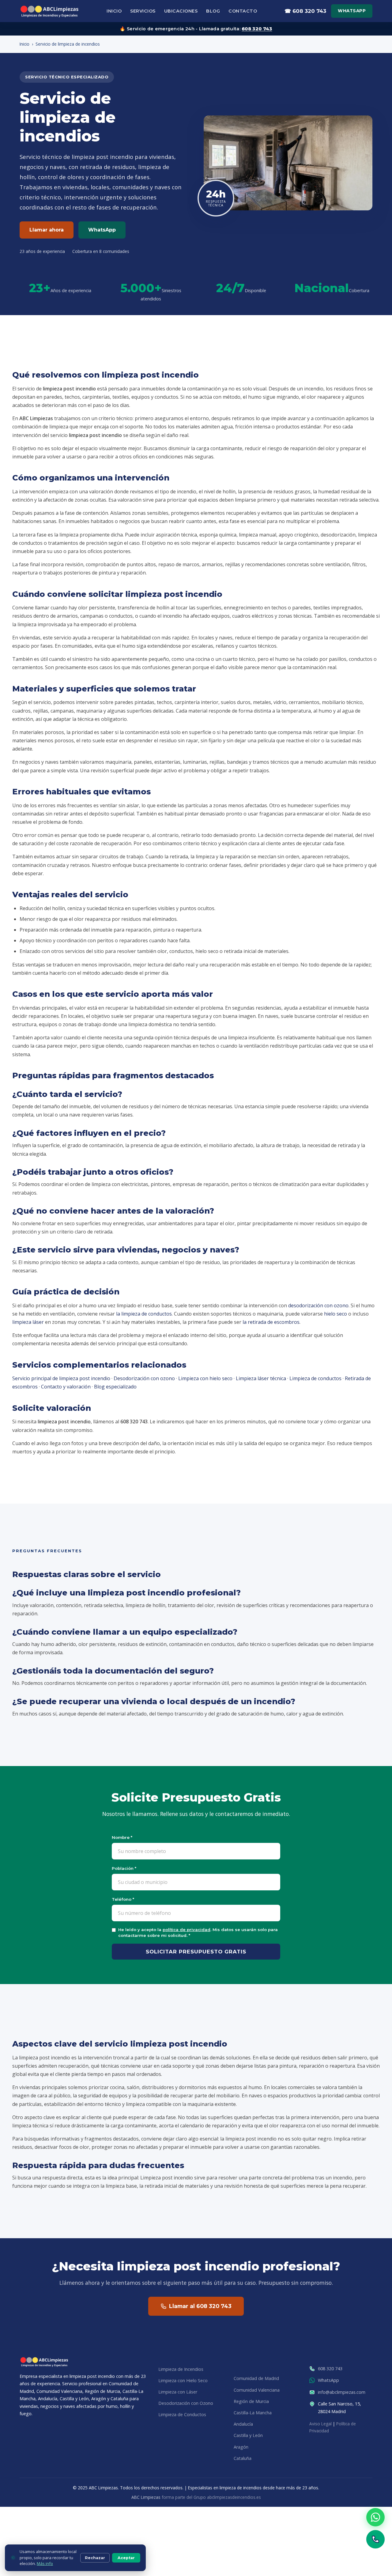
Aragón (241, 2447)
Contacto (243, 11)
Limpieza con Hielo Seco (183, 2380)
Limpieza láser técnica (261, 1378)
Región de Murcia (251, 2401)
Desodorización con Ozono (186, 2403)
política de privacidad (187, 1930)
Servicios (143, 11)
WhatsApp (352, 11)
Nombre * (122, 1837)
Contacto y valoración (66, 1387)
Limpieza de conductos (315, 1378)
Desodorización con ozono (144, 1378)
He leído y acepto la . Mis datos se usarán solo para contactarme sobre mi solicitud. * (198, 1932)
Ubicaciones (181, 11)
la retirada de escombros (271, 1322)
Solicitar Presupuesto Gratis (196, 1952)
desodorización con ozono (318, 1305)
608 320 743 (257, 29)
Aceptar (126, 2558)
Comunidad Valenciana (257, 2390)
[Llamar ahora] (375, 2539)
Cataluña (243, 2458)
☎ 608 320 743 (305, 11)
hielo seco (335, 1314)
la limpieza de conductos (144, 1314)
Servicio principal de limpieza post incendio (61, 1378)
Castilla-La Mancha (253, 2413)
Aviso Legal (320, 2424)
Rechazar (95, 2558)
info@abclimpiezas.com (342, 2392)
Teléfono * (123, 1899)
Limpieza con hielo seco (205, 1378)
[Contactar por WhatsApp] (375, 2517)
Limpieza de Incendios (181, 2369)
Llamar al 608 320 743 (200, 2306)
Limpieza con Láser (178, 2392)
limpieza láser (28, 1322)
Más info (45, 2563)
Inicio (114, 11)
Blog (213, 11)
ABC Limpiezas (146, 2497)
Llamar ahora (47, 230)
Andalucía (243, 2424)
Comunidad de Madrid (256, 2379)
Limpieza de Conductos (182, 2415)
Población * (124, 1868)
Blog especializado (115, 1387)
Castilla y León (248, 2436)
